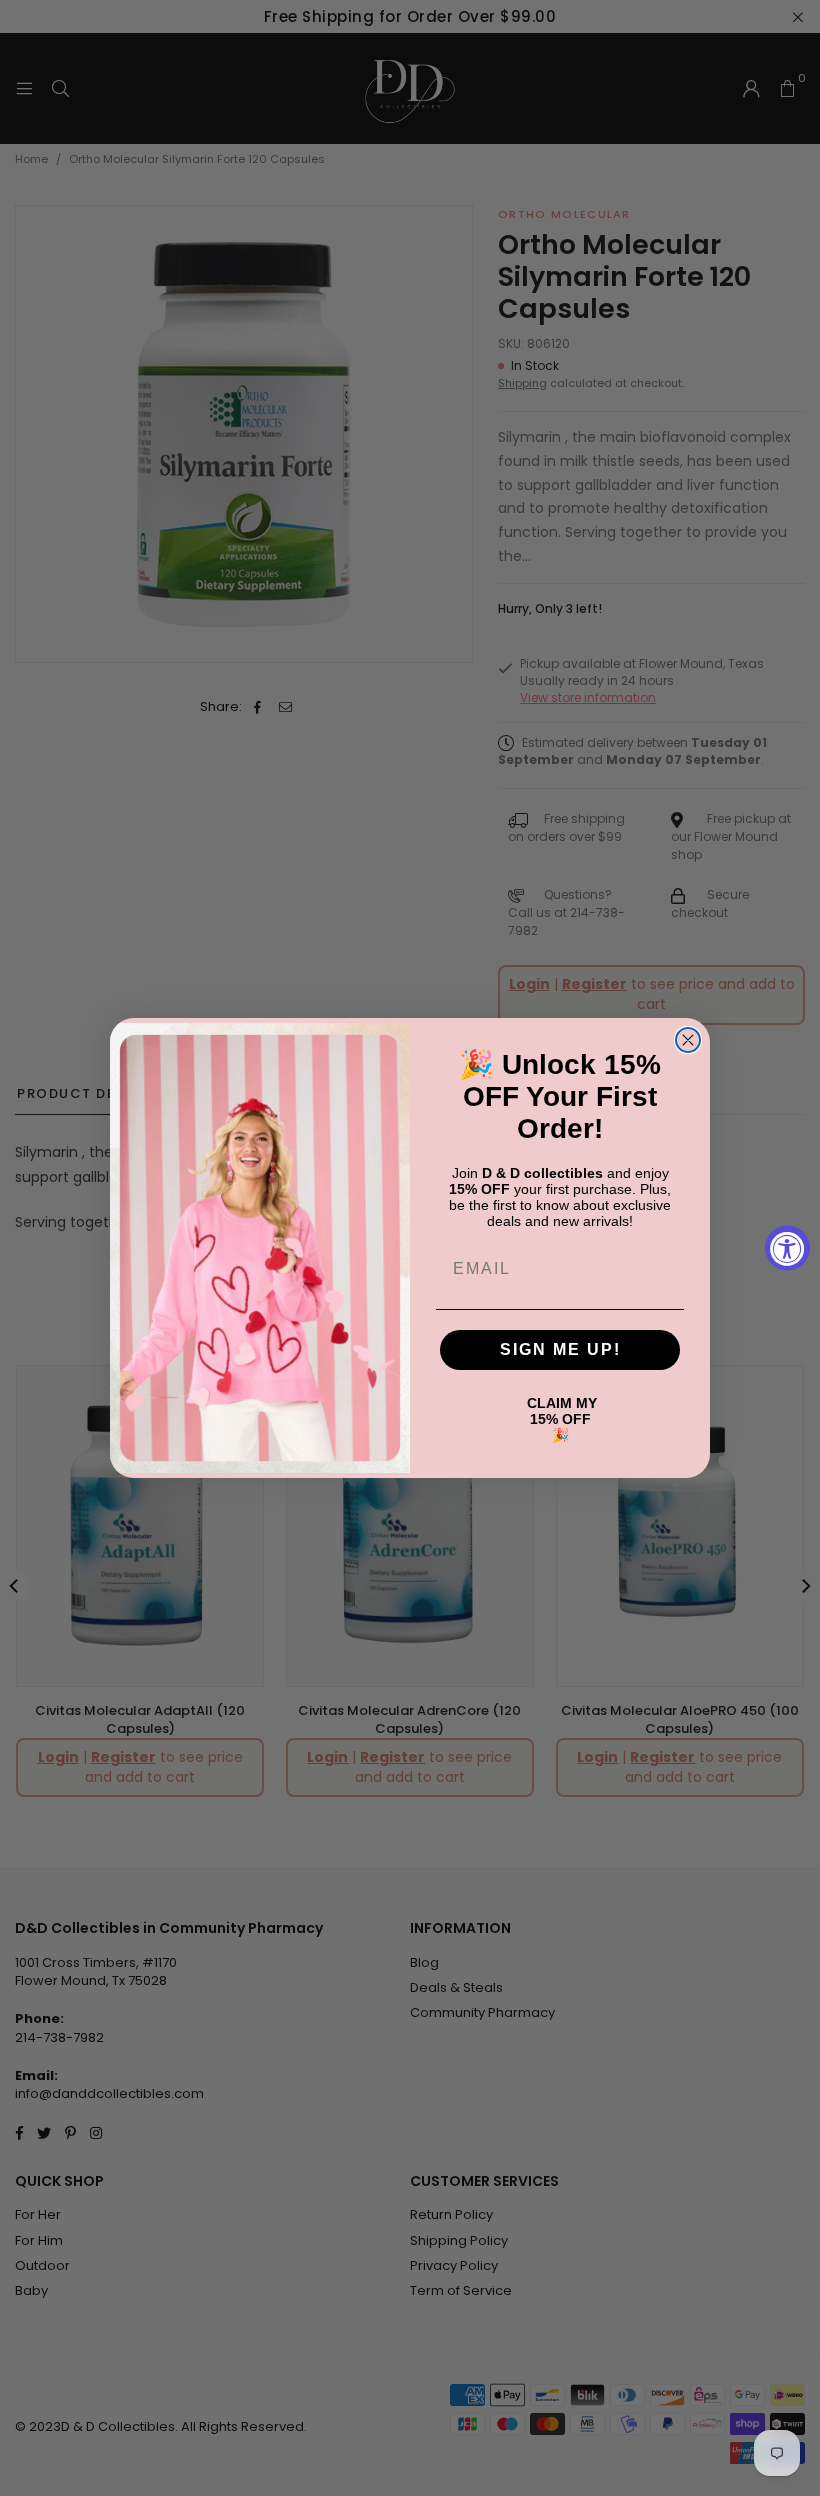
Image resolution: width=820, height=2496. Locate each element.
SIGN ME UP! (560, 1349)
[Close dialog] (688, 1040)
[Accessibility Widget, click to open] (787, 1248)
